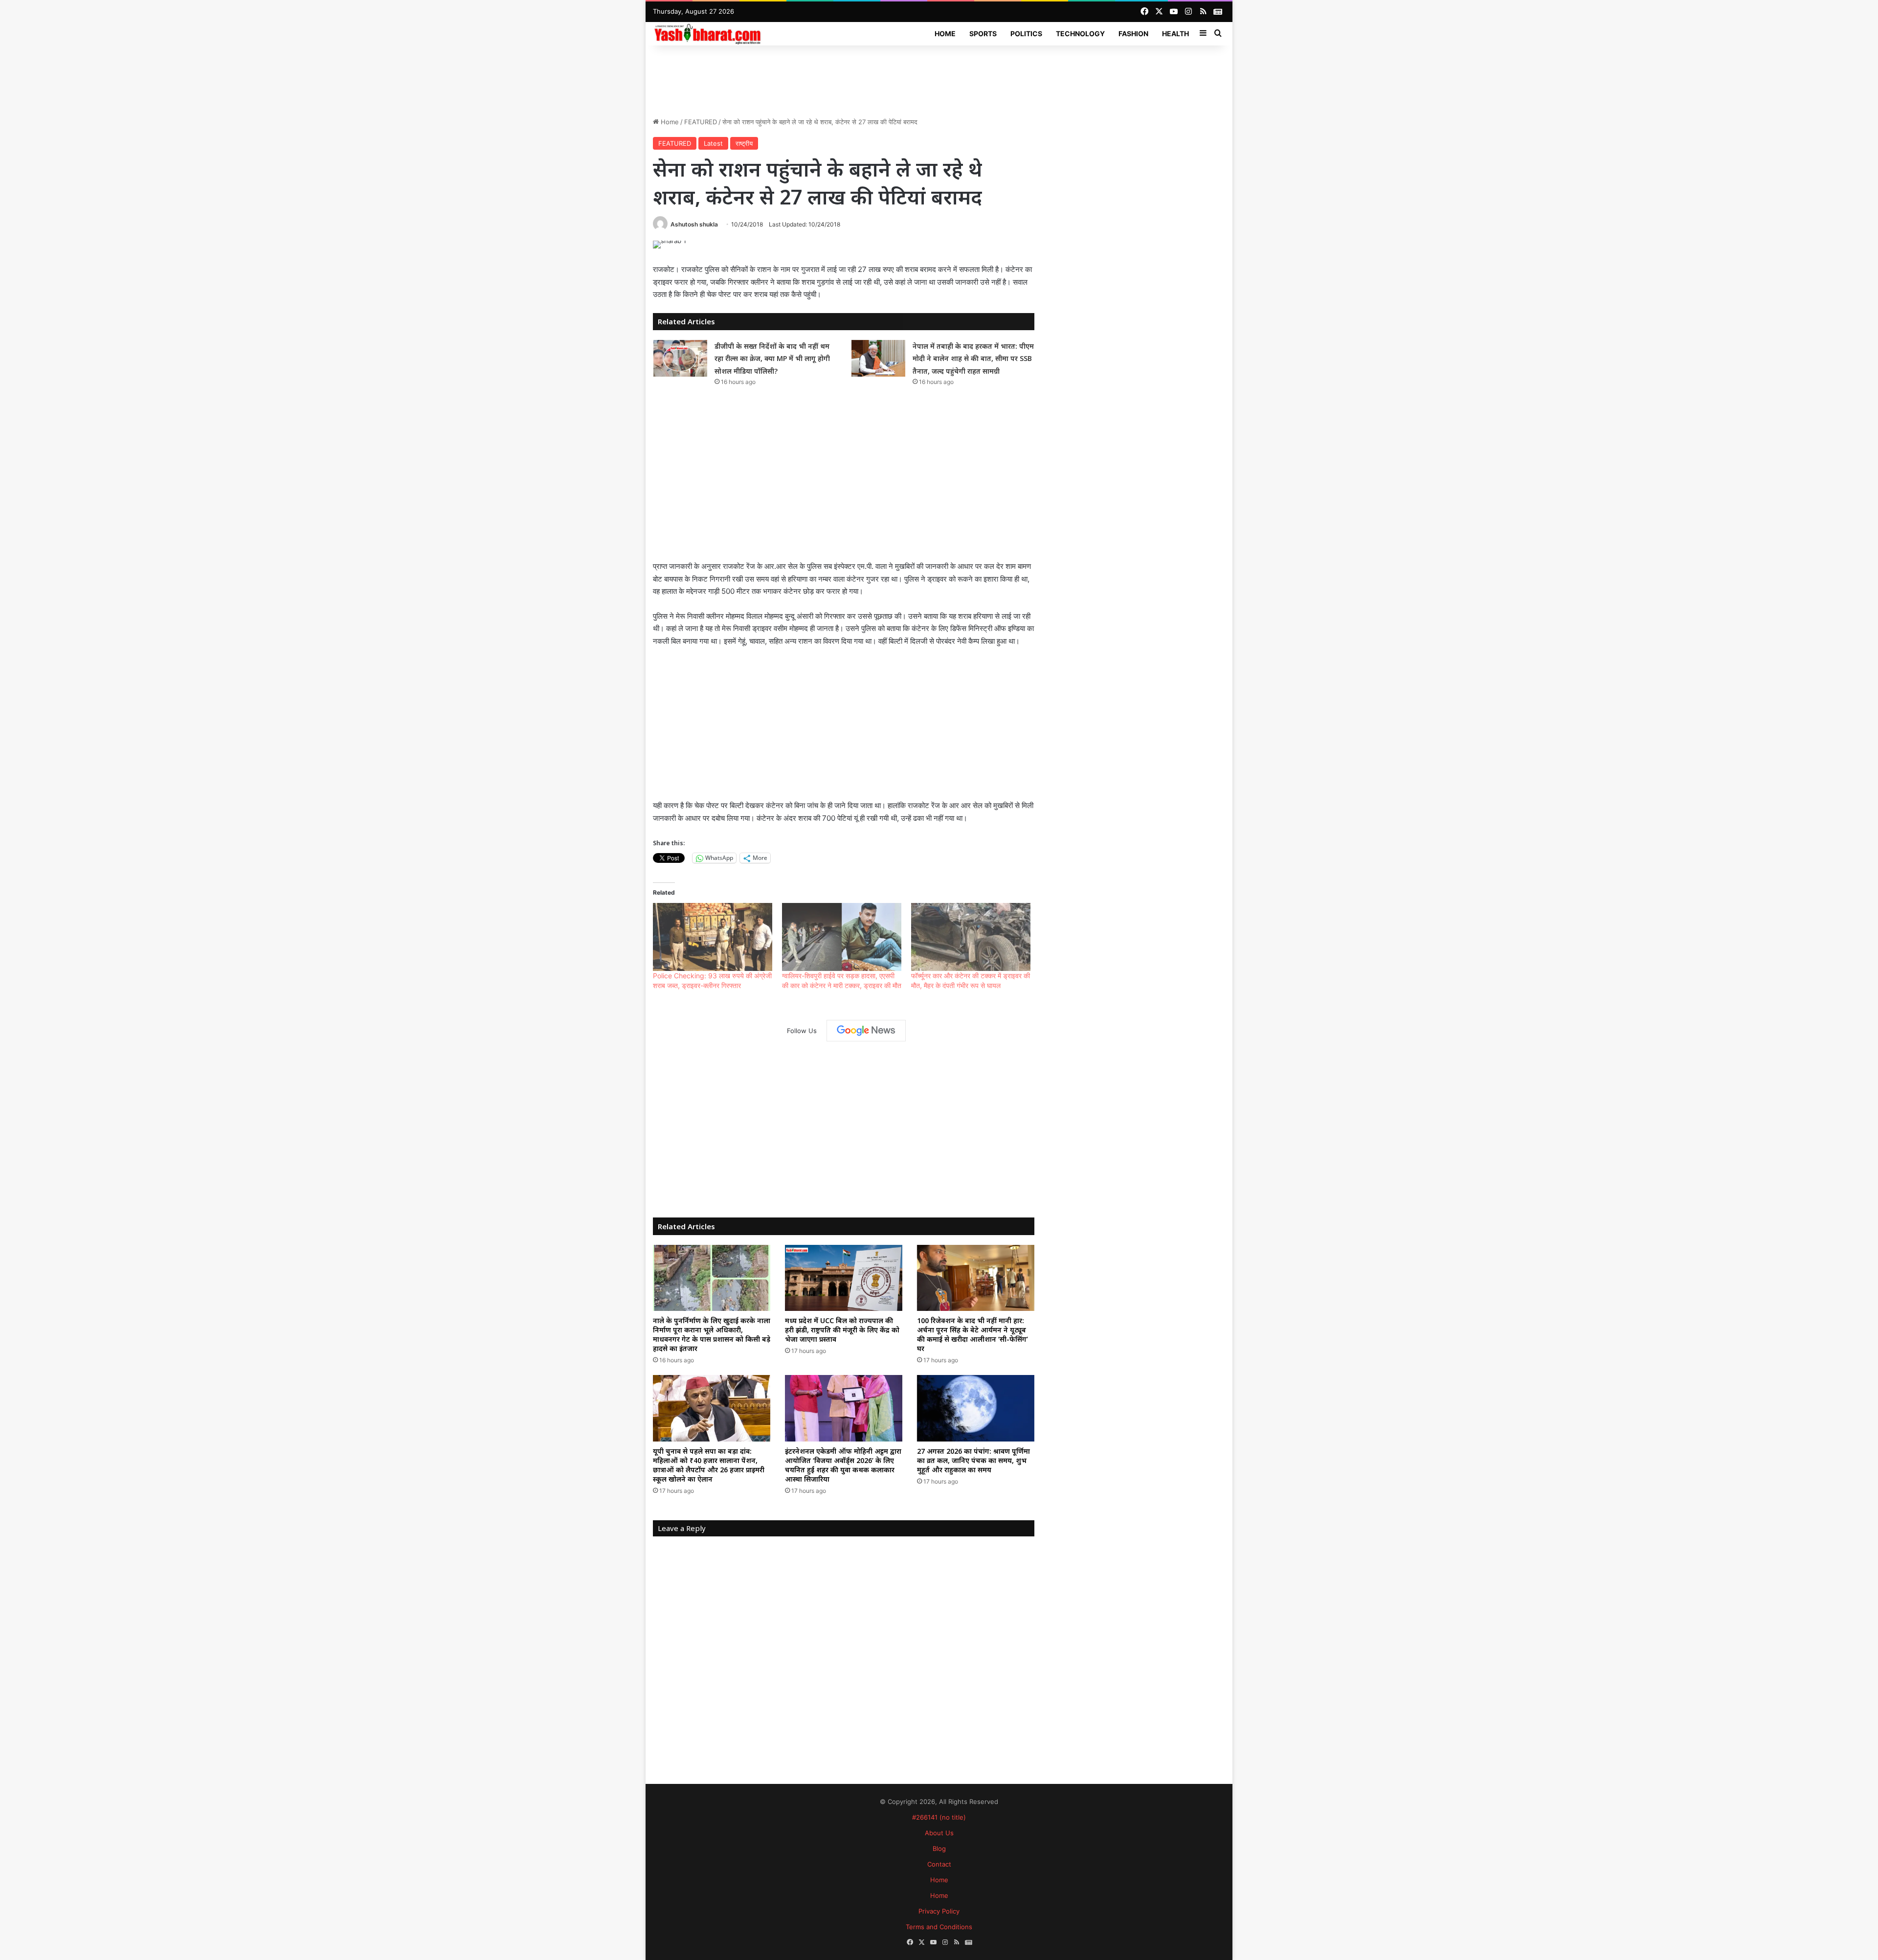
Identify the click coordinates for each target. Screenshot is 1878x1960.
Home (945, 34)
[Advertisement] (939, 77)
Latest (713, 143)
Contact (939, 1864)
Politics (1026, 34)
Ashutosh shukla (694, 224)
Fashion (1133, 34)
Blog (939, 1848)
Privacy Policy (939, 1911)
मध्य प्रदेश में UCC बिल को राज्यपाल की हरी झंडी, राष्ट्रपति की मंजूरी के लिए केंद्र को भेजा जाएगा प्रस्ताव (842, 1330)
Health (1175, 34)
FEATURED (701, 122)
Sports (983, 34)
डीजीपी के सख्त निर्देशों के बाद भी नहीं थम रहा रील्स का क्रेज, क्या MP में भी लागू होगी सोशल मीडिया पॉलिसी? (772, 359)
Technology (1080, 34)
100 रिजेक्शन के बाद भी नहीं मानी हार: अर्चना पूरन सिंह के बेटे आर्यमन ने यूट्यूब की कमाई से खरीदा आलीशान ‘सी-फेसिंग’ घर (973, 1334)
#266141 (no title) (939, 1817)
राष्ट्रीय (744, 143)
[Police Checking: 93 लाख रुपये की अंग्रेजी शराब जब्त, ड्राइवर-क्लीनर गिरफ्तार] (713, 937)
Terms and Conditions (939, 1927)
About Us (939, 1833)
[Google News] (866, 1031)
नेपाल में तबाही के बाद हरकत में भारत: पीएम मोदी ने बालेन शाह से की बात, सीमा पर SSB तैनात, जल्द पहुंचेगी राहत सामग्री (973, 359)
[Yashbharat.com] (708, 34)
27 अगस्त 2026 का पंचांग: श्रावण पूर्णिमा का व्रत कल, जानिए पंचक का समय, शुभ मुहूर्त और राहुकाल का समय (973, 1460)
